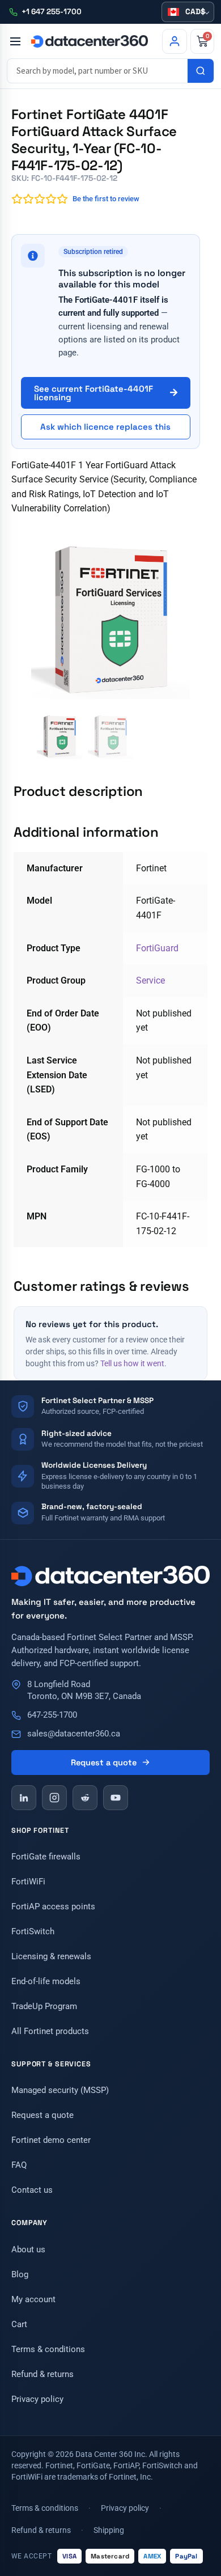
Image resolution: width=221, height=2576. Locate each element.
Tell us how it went (132, 1363)
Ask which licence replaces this (105, 427)
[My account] (175, 41)
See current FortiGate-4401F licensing (93, 393)
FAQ (19, 2165)
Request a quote (104, 1762)
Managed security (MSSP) (60, 2090)
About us (28, 2249)
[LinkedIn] (24, 1798)
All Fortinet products (50, 2031)
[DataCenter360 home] (90, 41)
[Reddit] (85, 1798)
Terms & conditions (48, 2349)
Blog (20, 2274)
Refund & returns (42, 2374)
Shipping (109, 2530)
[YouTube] (116, 1798)
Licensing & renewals (51, 1956)
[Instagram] (54, 1798)
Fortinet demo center (51, 2140)
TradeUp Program (44, 2006)
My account (33, 2299)
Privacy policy (37, 2399)
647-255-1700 (52, 1715)
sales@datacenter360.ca (74, 1734)
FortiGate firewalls (46, 1857)
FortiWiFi (28, 1882)
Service (150, 980)
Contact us (32, 2190)
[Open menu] (15, 41)
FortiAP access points (53, 1906)
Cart (19, 2324)
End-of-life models (46, 1981)
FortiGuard (157, 948)
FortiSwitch (33, 1931)
